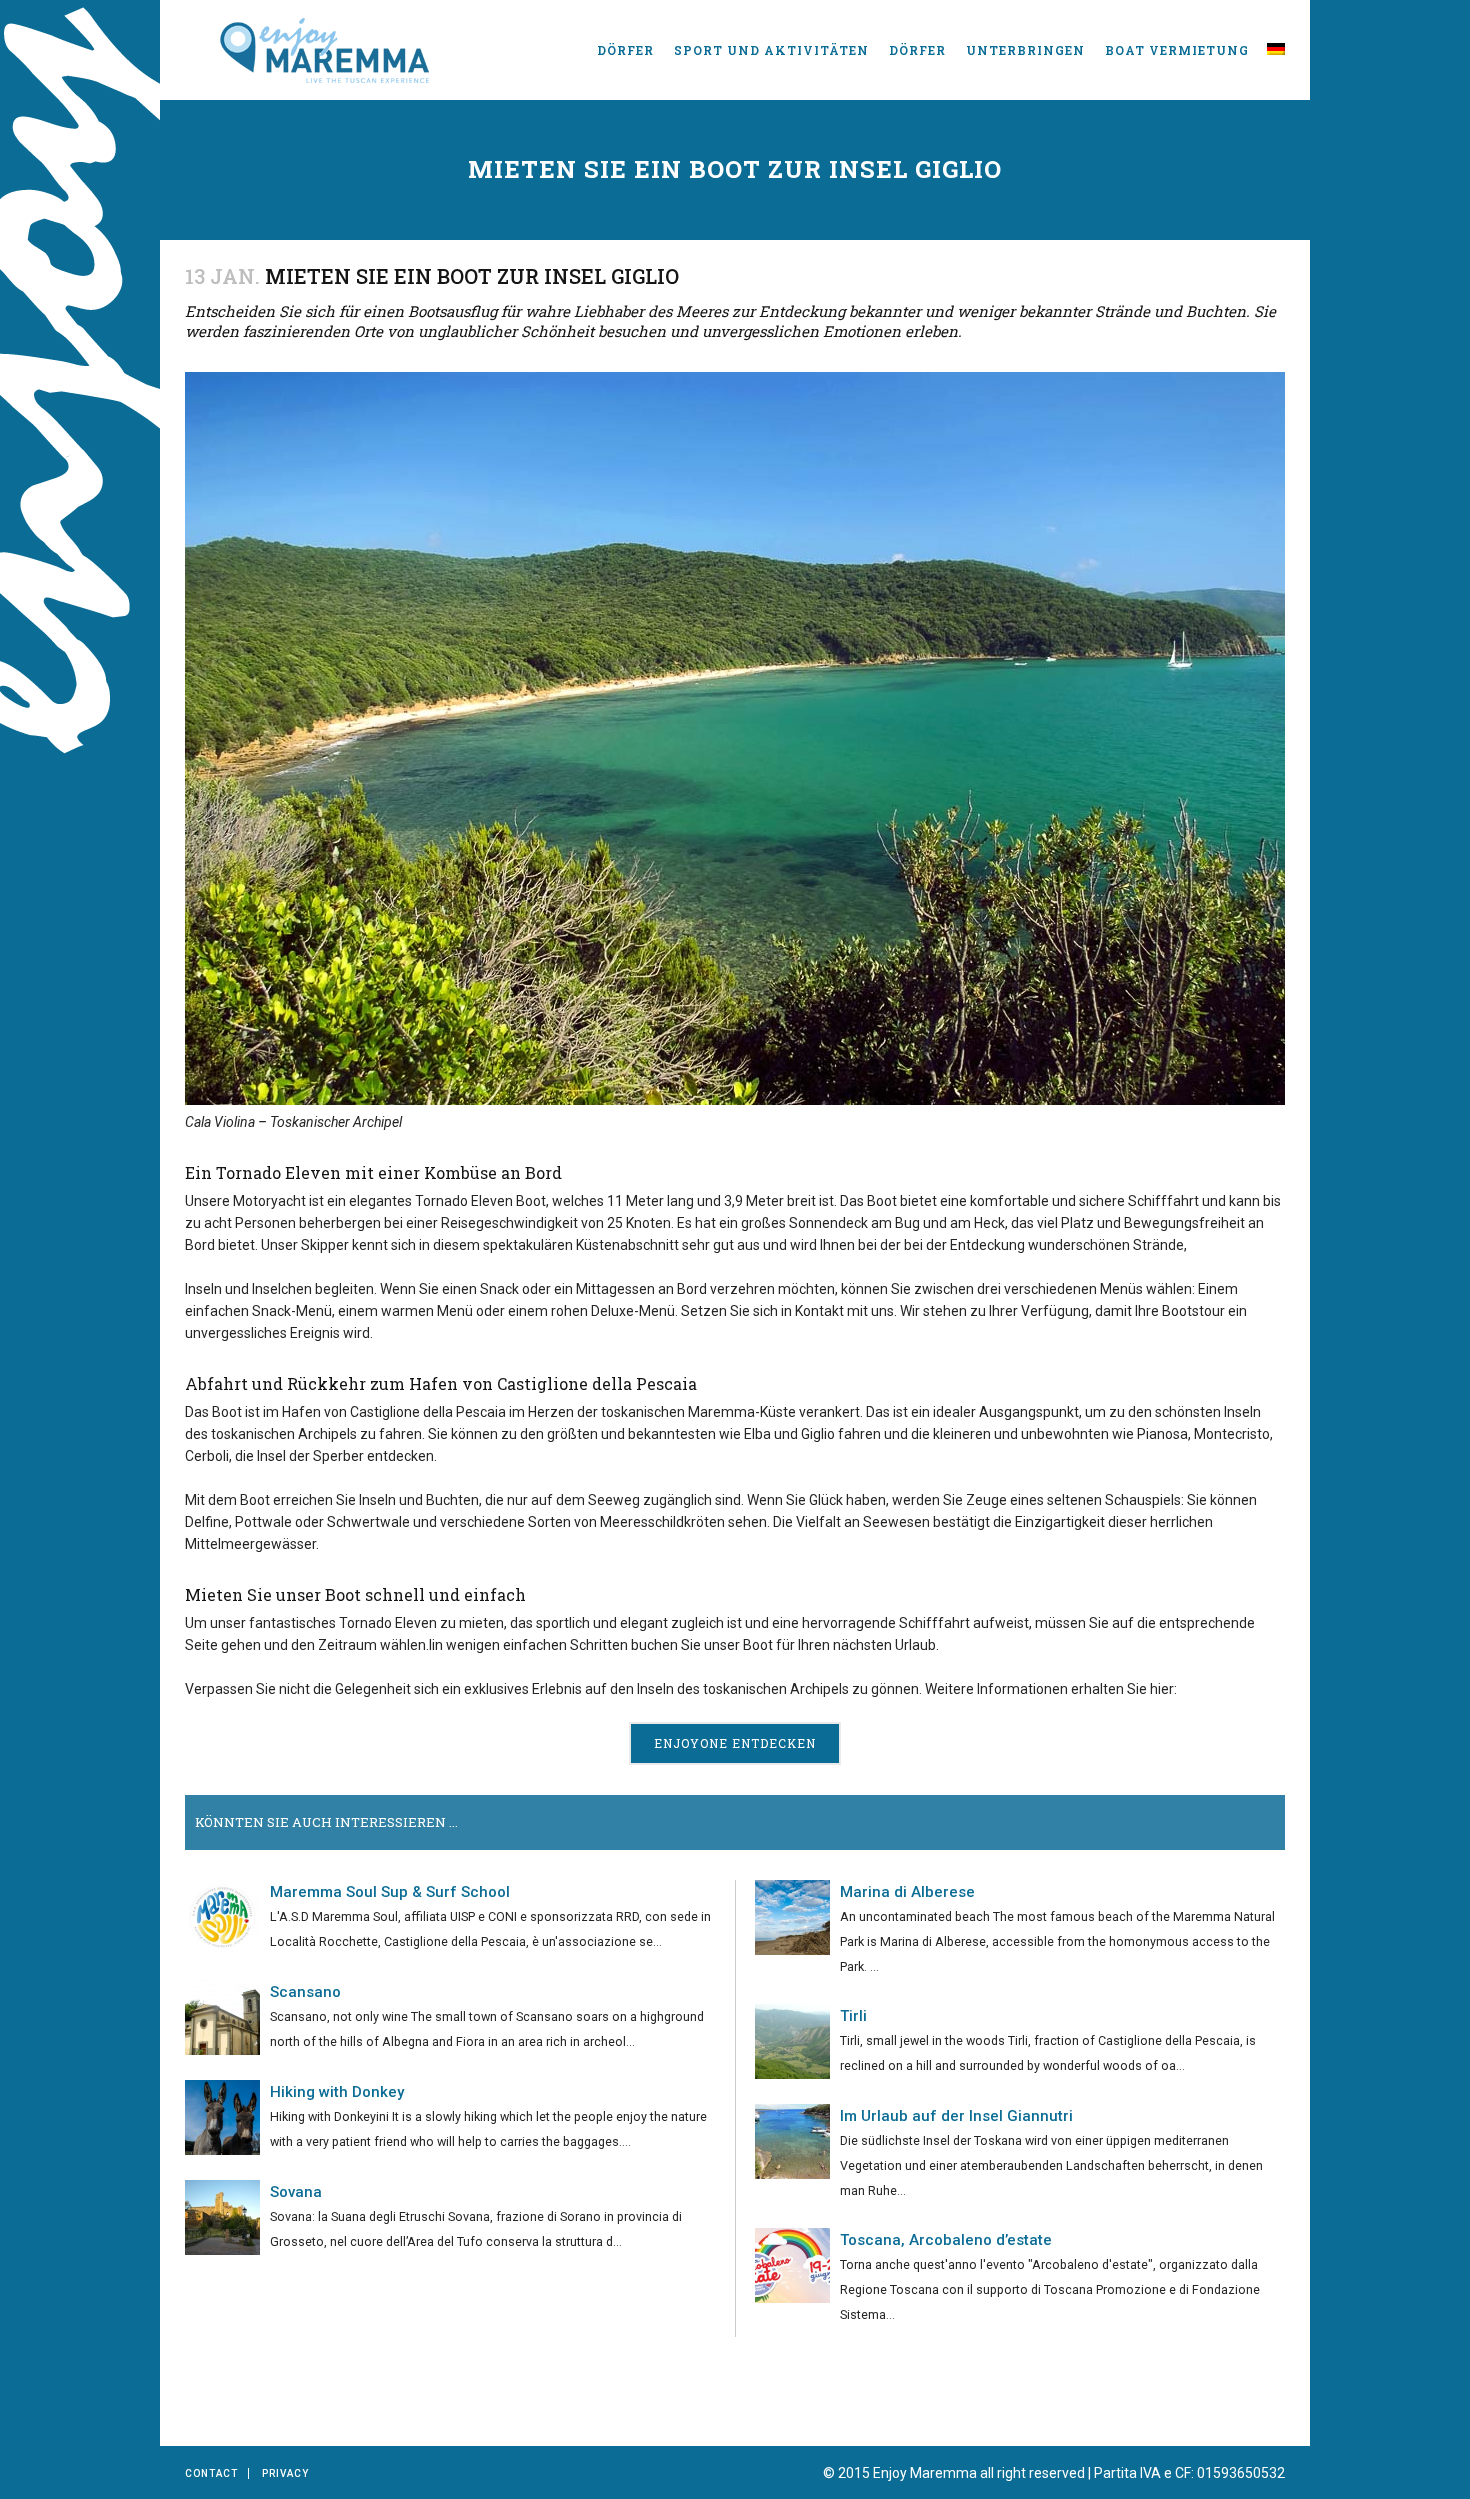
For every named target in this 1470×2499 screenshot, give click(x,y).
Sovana (296, 2192)
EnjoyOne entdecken (735, 1743)
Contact (211, 2473)
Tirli (853, 2016)
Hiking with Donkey (337, 2092)
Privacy (285, 2473)
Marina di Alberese (907, 1892)
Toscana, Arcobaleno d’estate (946, 2240)
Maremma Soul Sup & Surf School (390, 1892)
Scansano (305, 1992)
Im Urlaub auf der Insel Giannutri (956, 2116)
